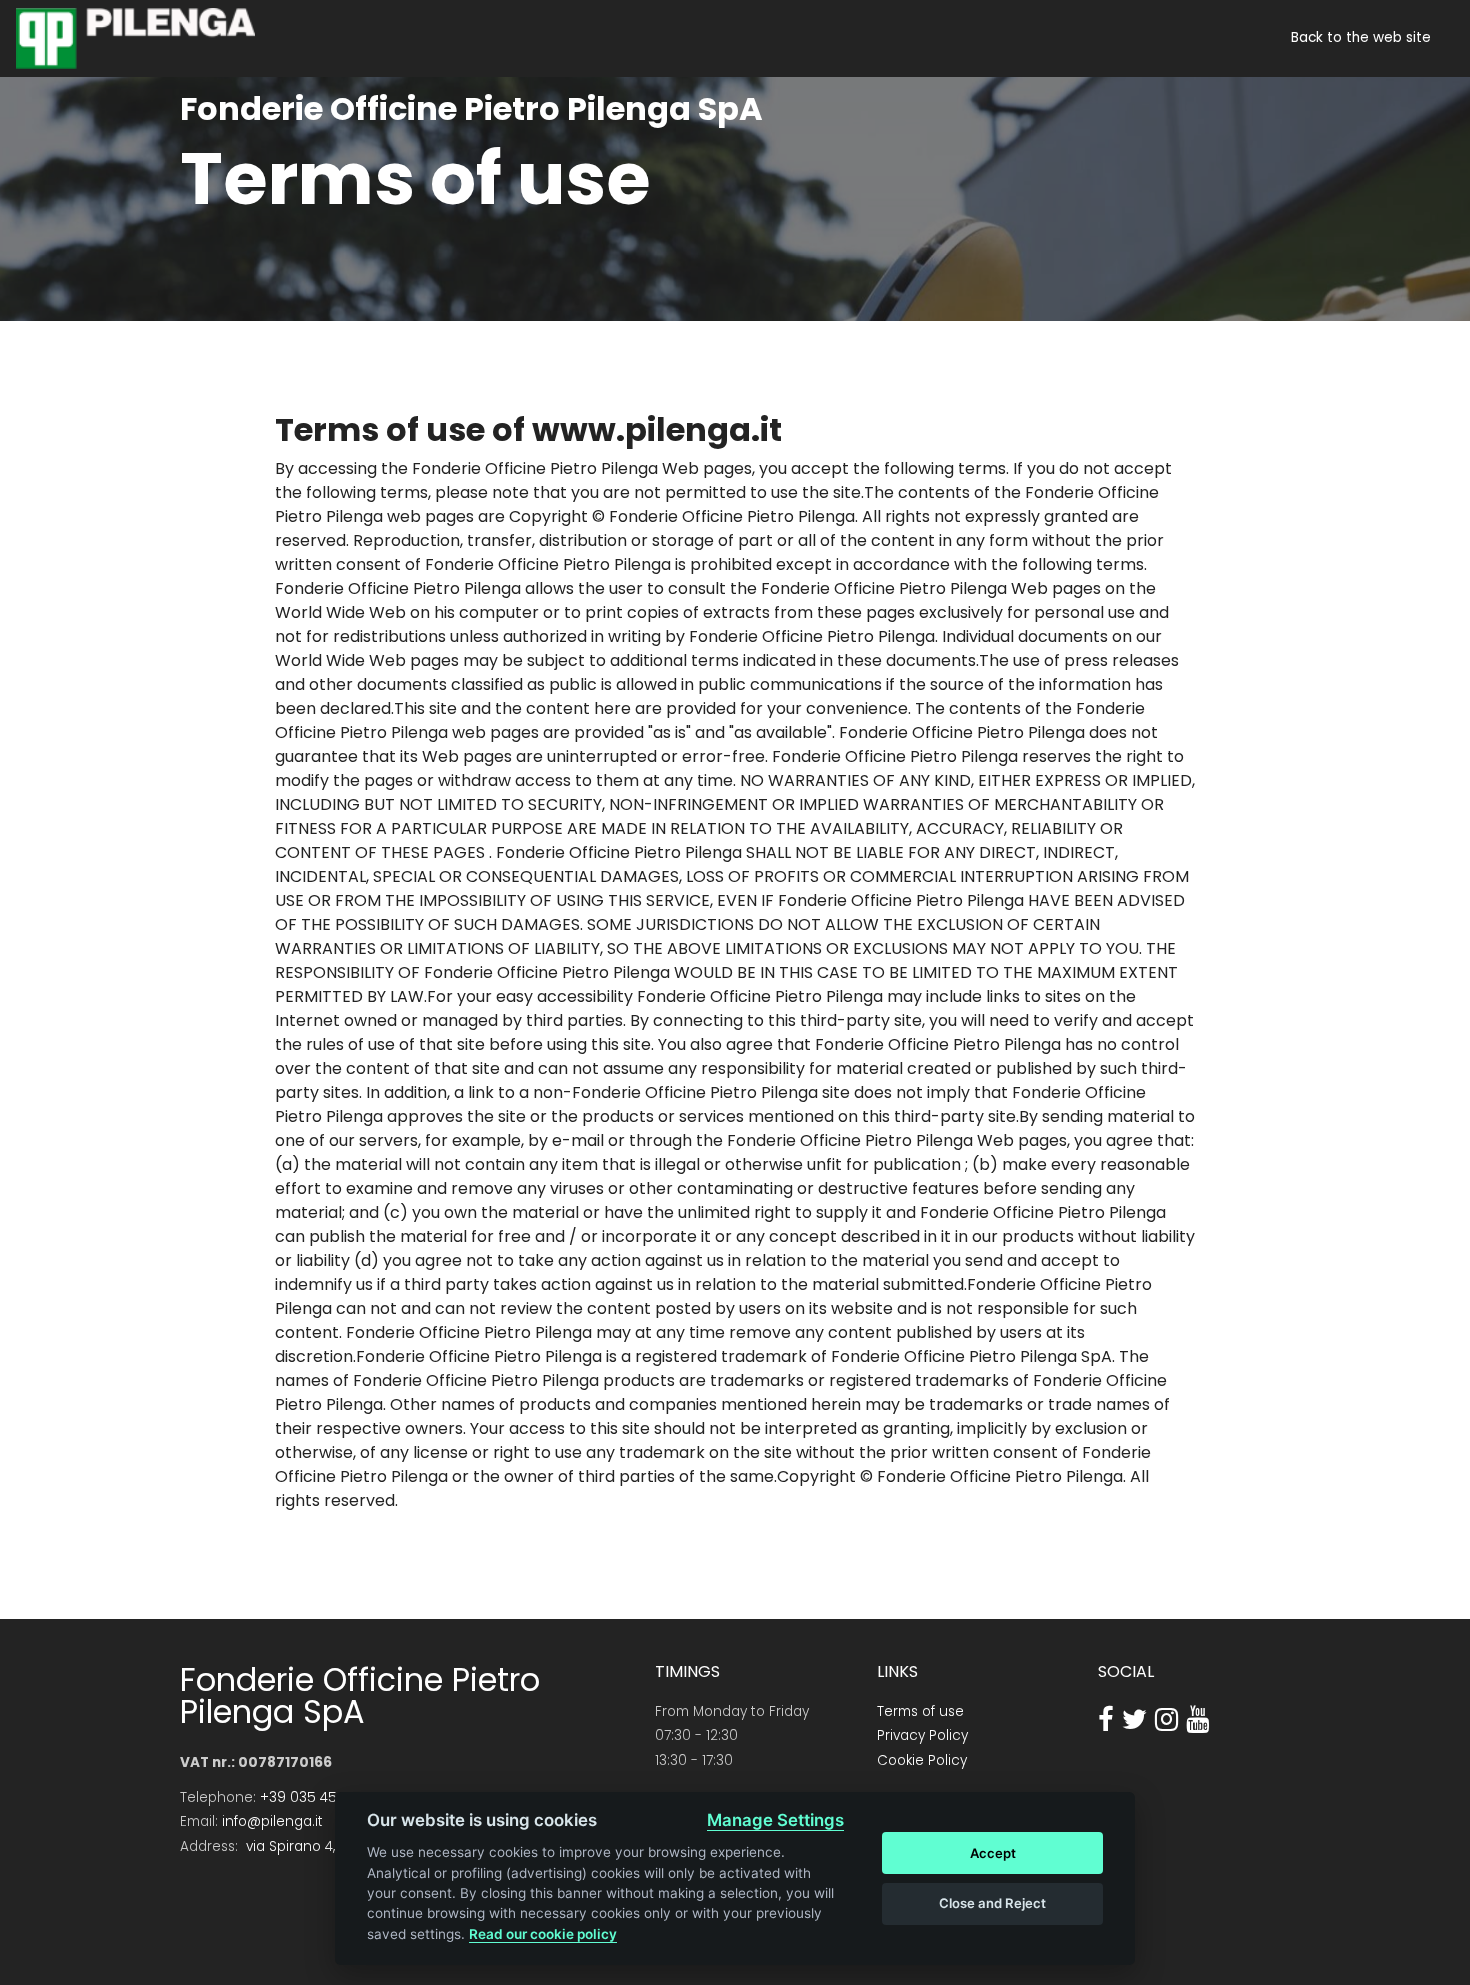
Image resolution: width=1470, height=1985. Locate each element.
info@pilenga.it (272, 1821)
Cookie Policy (922, 1760)
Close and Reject (992, 1903)
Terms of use (920, 1711)
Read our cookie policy (543, 1934)
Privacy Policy (922, 1735)
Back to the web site (1361, 38)
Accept (993, 1853)
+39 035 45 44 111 (316, 1797)
